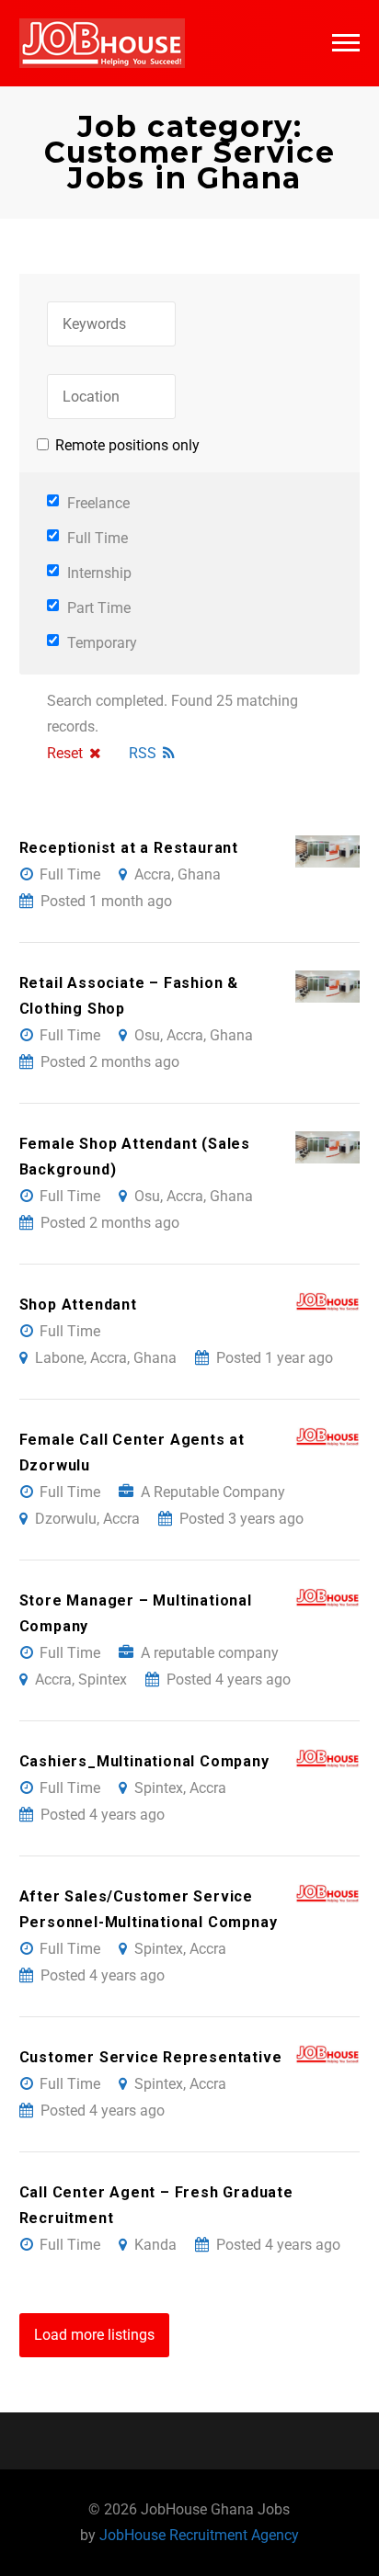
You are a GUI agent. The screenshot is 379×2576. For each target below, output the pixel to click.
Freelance (97, 503)
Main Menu (346, 43)
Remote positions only (127, 445)
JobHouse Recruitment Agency (199, 2535)
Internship (98, 573)
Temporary (100, 643)
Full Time (96, 538)
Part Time (97, 608)
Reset (65, 753)
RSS (143, 753)
